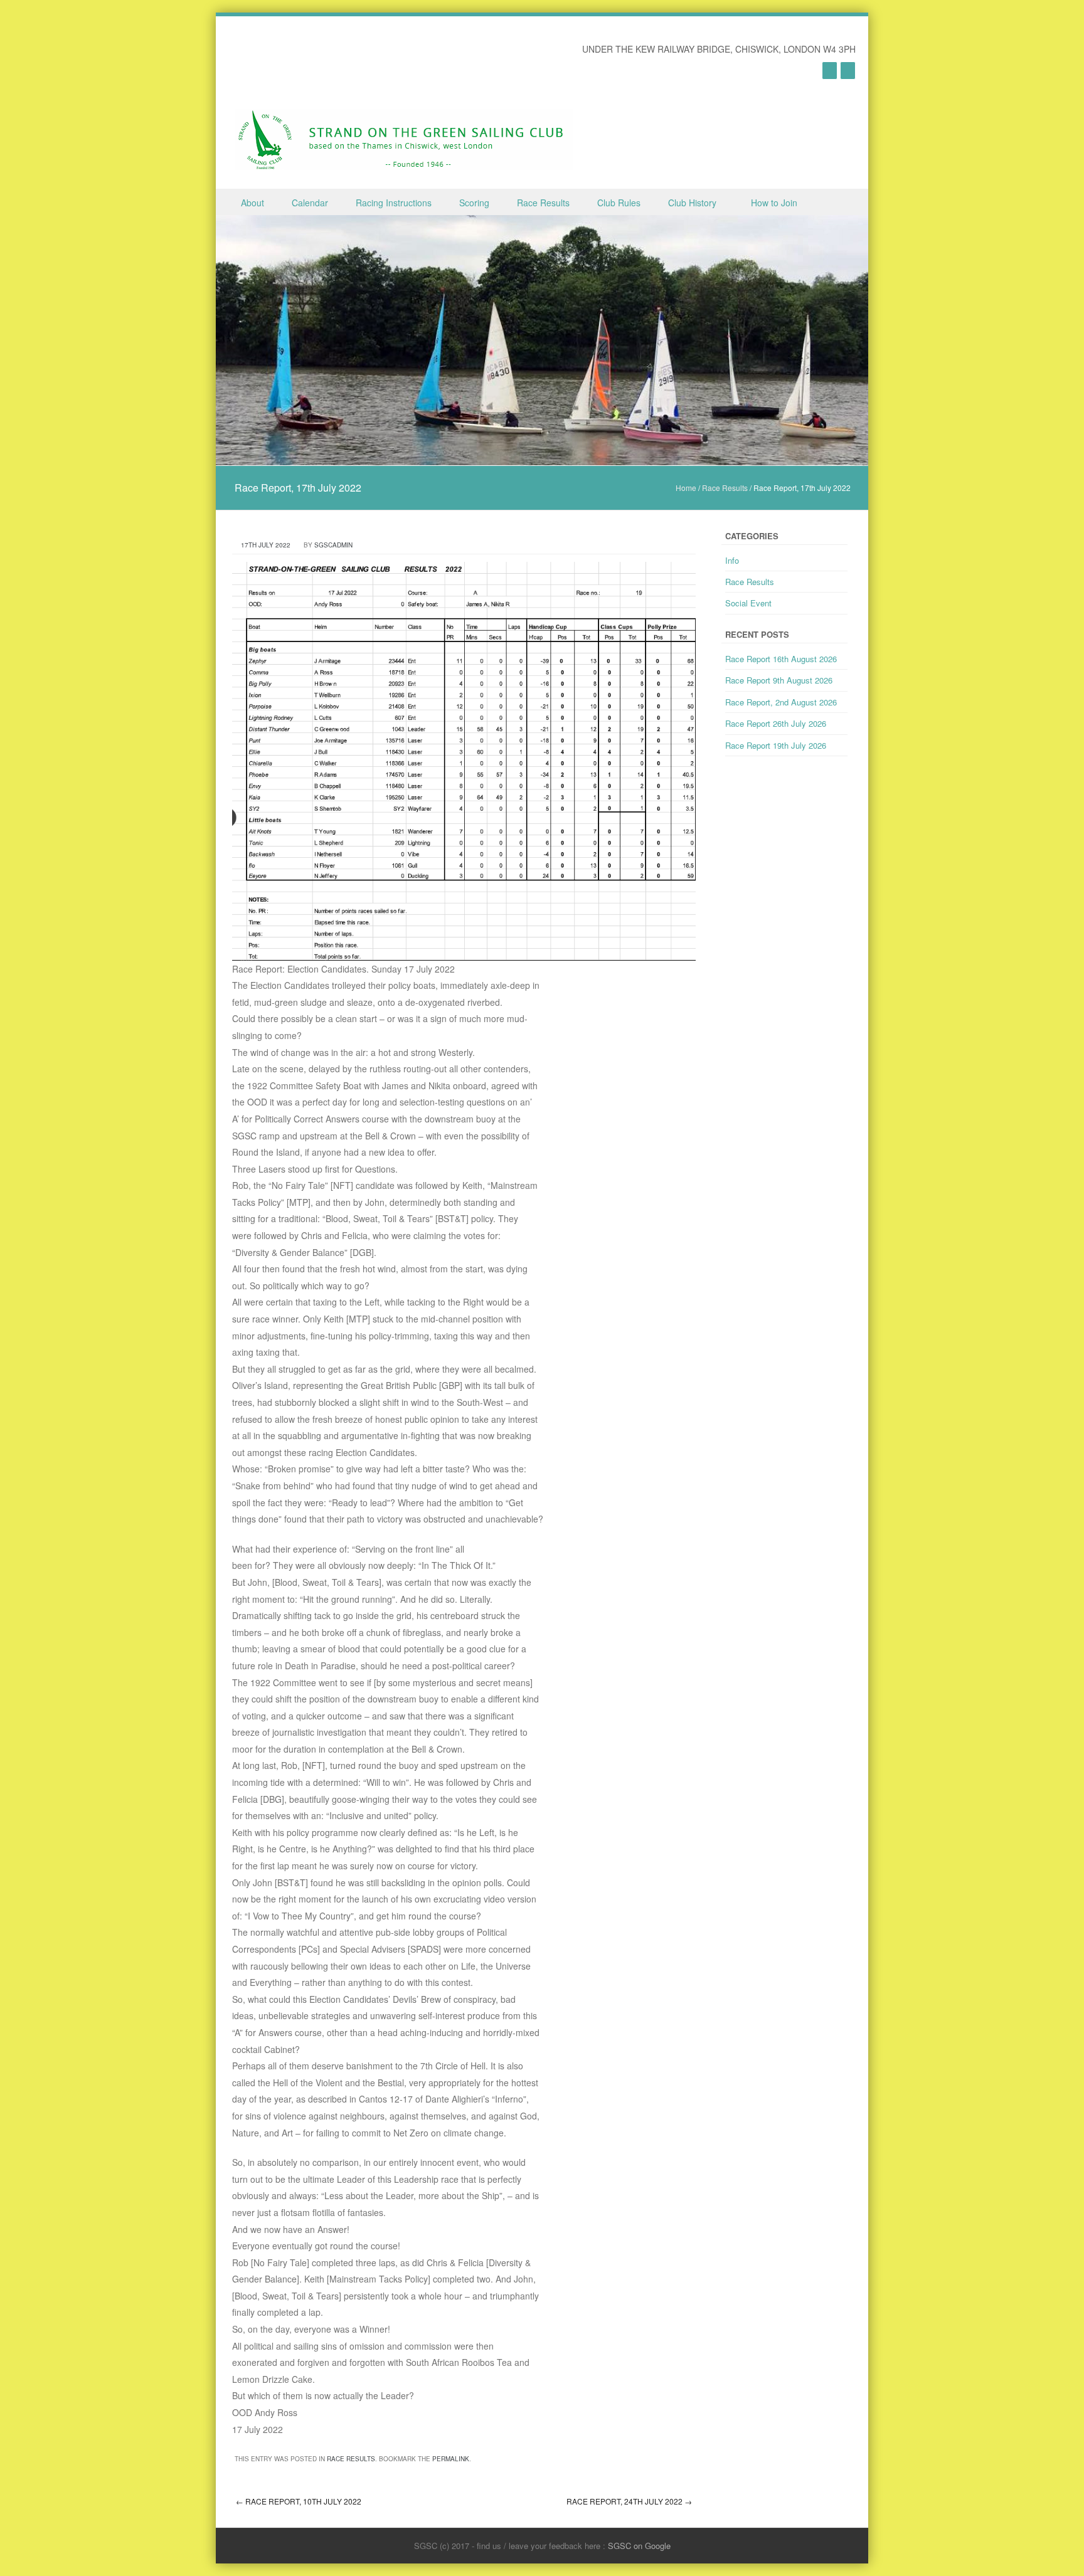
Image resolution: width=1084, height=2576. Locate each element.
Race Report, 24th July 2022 (629, 2501)
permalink (451, 2459)
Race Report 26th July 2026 (776, 723)
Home (686, 488)
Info (732, 560)
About (252, 203)
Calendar (310, 203)
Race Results (543, 203)
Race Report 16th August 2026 (781, 659)
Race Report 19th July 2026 (776, 745)
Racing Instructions (394, 203)
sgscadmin (333, 545)
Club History (692, 203)
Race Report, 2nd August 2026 (781, 702)
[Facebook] (848, 70)
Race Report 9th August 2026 (779, 680)
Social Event (748, 603)
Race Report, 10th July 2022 (299, 2501)
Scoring (474, 203)
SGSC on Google (639, 2546)
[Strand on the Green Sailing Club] (404, 140)
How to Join (774, 203)
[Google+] (830, 70)
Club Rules (619, 203)
